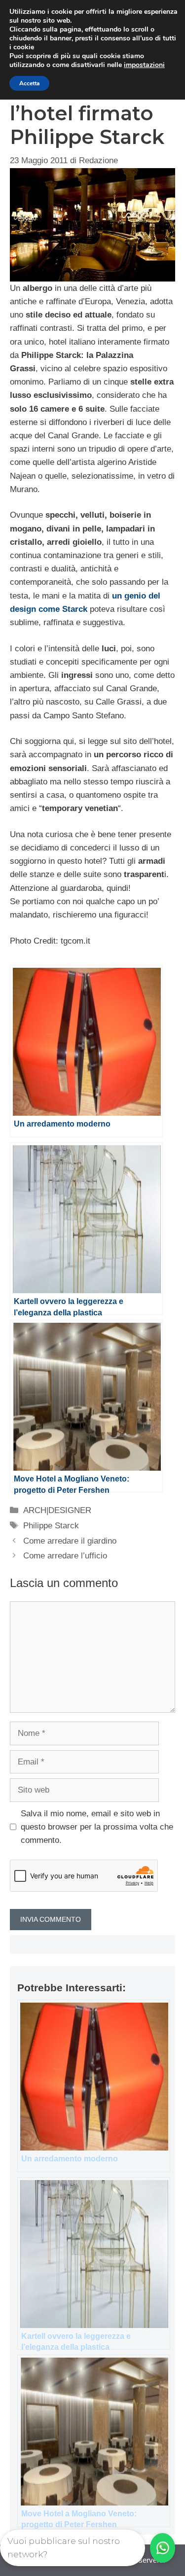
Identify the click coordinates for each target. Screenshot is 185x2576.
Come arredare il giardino (70, 1541)
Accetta (29, 83)
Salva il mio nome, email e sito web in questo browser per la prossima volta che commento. (97, 1827)
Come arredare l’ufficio (65, 1556)
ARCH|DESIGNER (57, 1510)
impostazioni (144, 65)
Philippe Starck (51, 1526)
